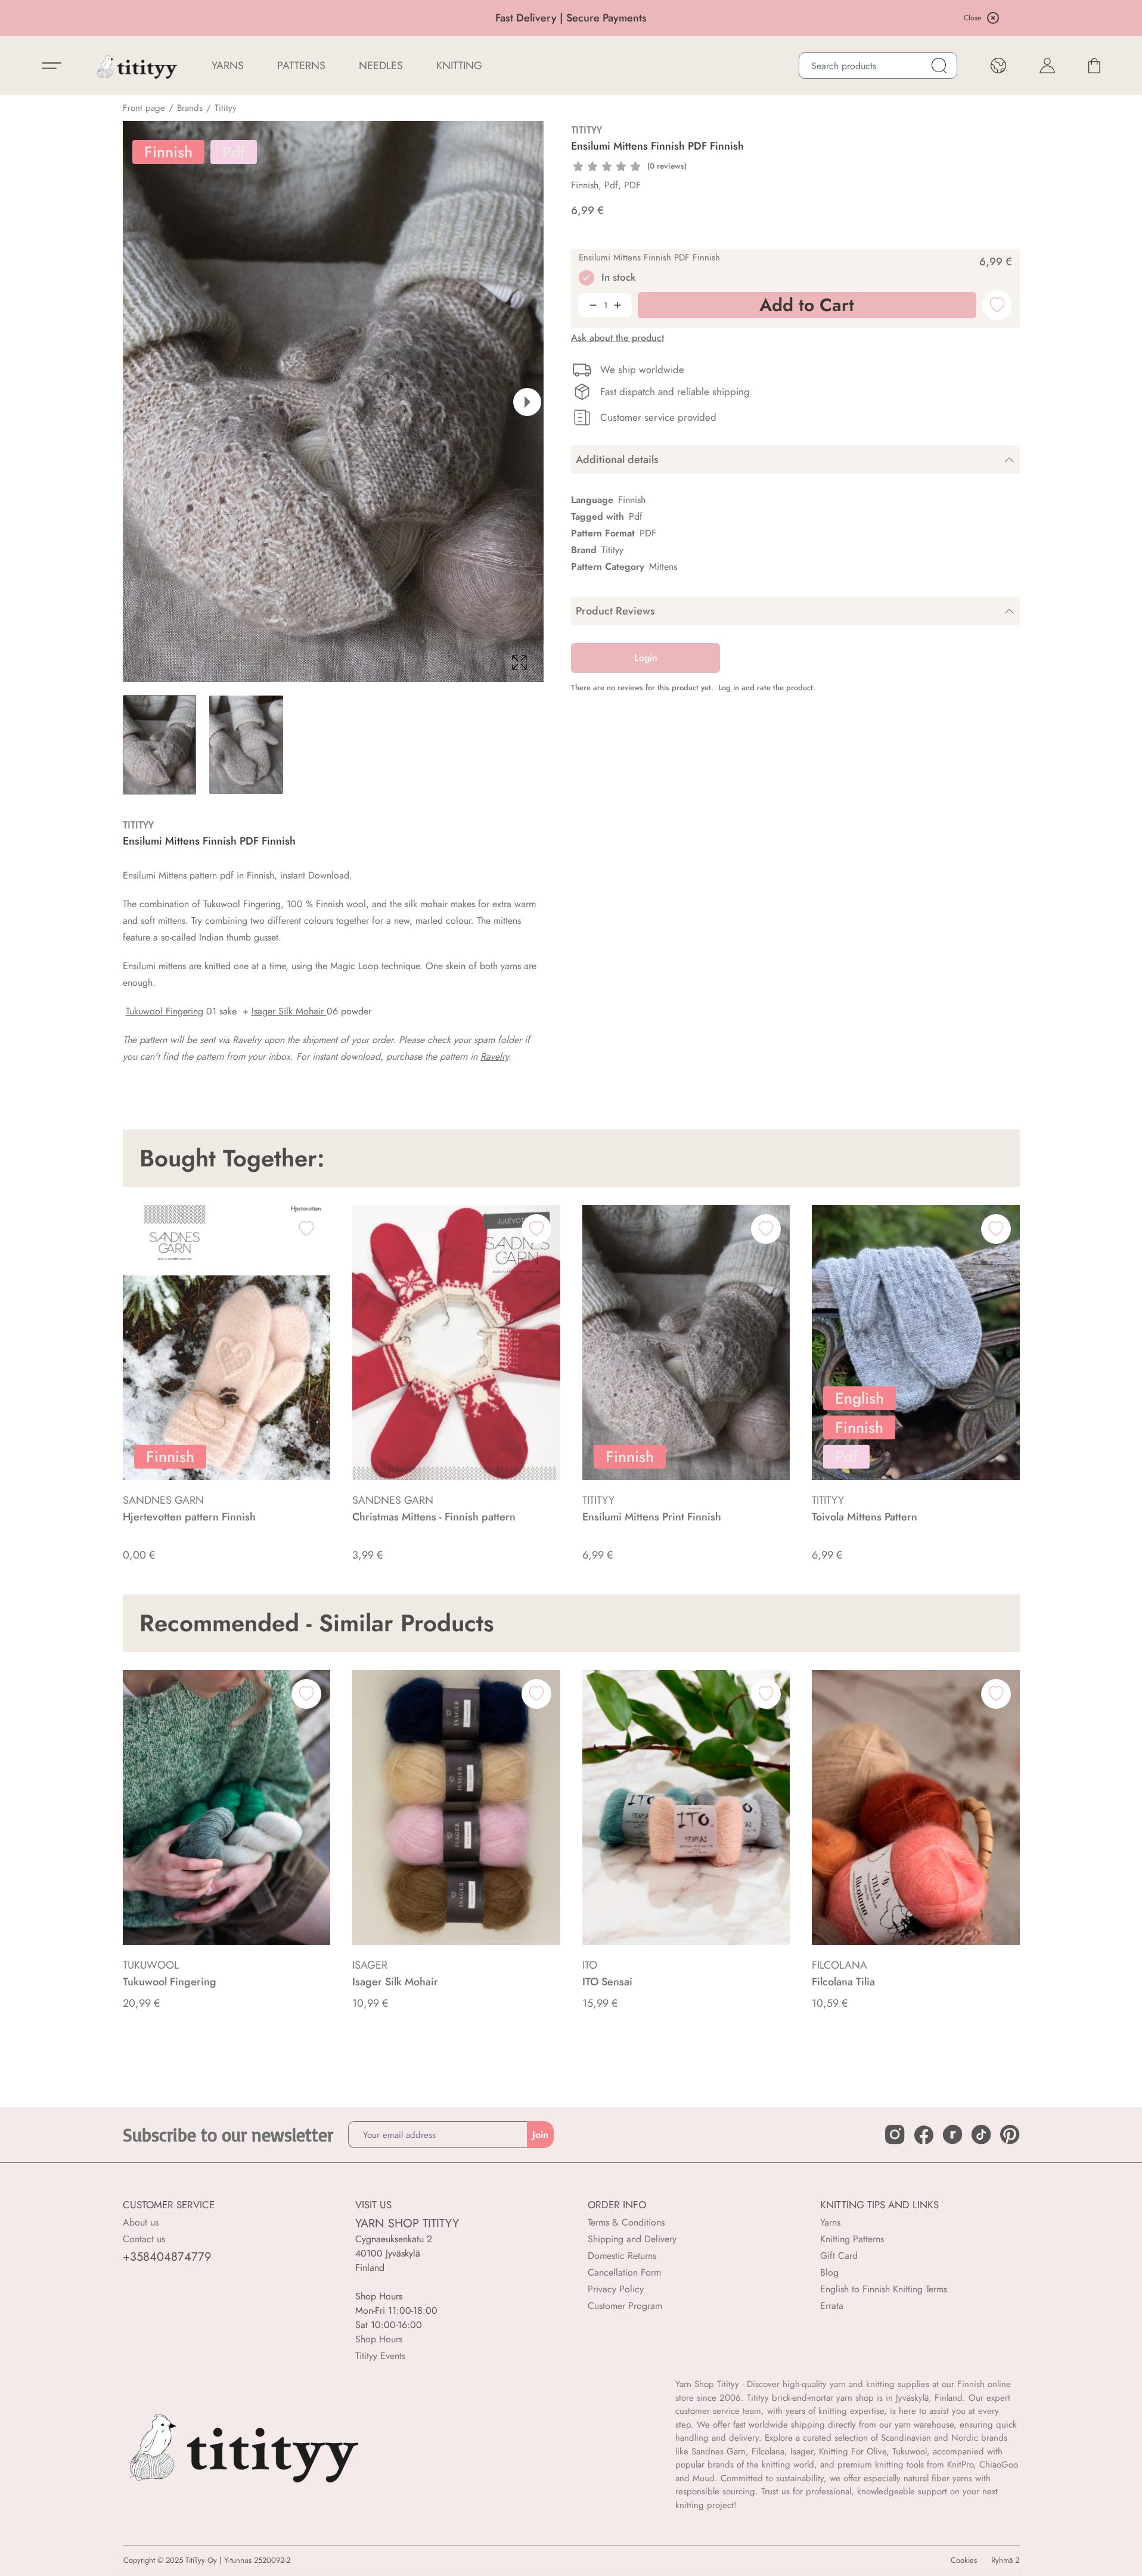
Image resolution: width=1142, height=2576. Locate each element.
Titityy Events (380, 2356)
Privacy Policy (616, 2289)
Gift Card (839, 2256)
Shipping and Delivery (632, 2239)
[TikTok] (981, 2134)
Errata (832, 2306)
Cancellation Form (624, 2272)
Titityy (226, 108)
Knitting (459, 66)
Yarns (830, 2222)
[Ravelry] (952, 2134)
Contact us (144, 2239)
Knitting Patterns (852, 2239)
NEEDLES (381, 66)
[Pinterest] (1010, 2134)
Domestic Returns (622, 2256)
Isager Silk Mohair (289, 1011)
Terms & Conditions (626, 2222)
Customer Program (625, 2306)
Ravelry (494, 1056)
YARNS (228, 66)
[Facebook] (924, 2135)
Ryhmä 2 (1005, 2561)
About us (141, 2222)
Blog (829, 2272)
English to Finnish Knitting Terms (884, 2289)
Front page (144, 108)
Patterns (301, 66)
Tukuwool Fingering (165, 1011)
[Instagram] (895, 2134)
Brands (190, 108)
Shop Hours (379, 2339)
